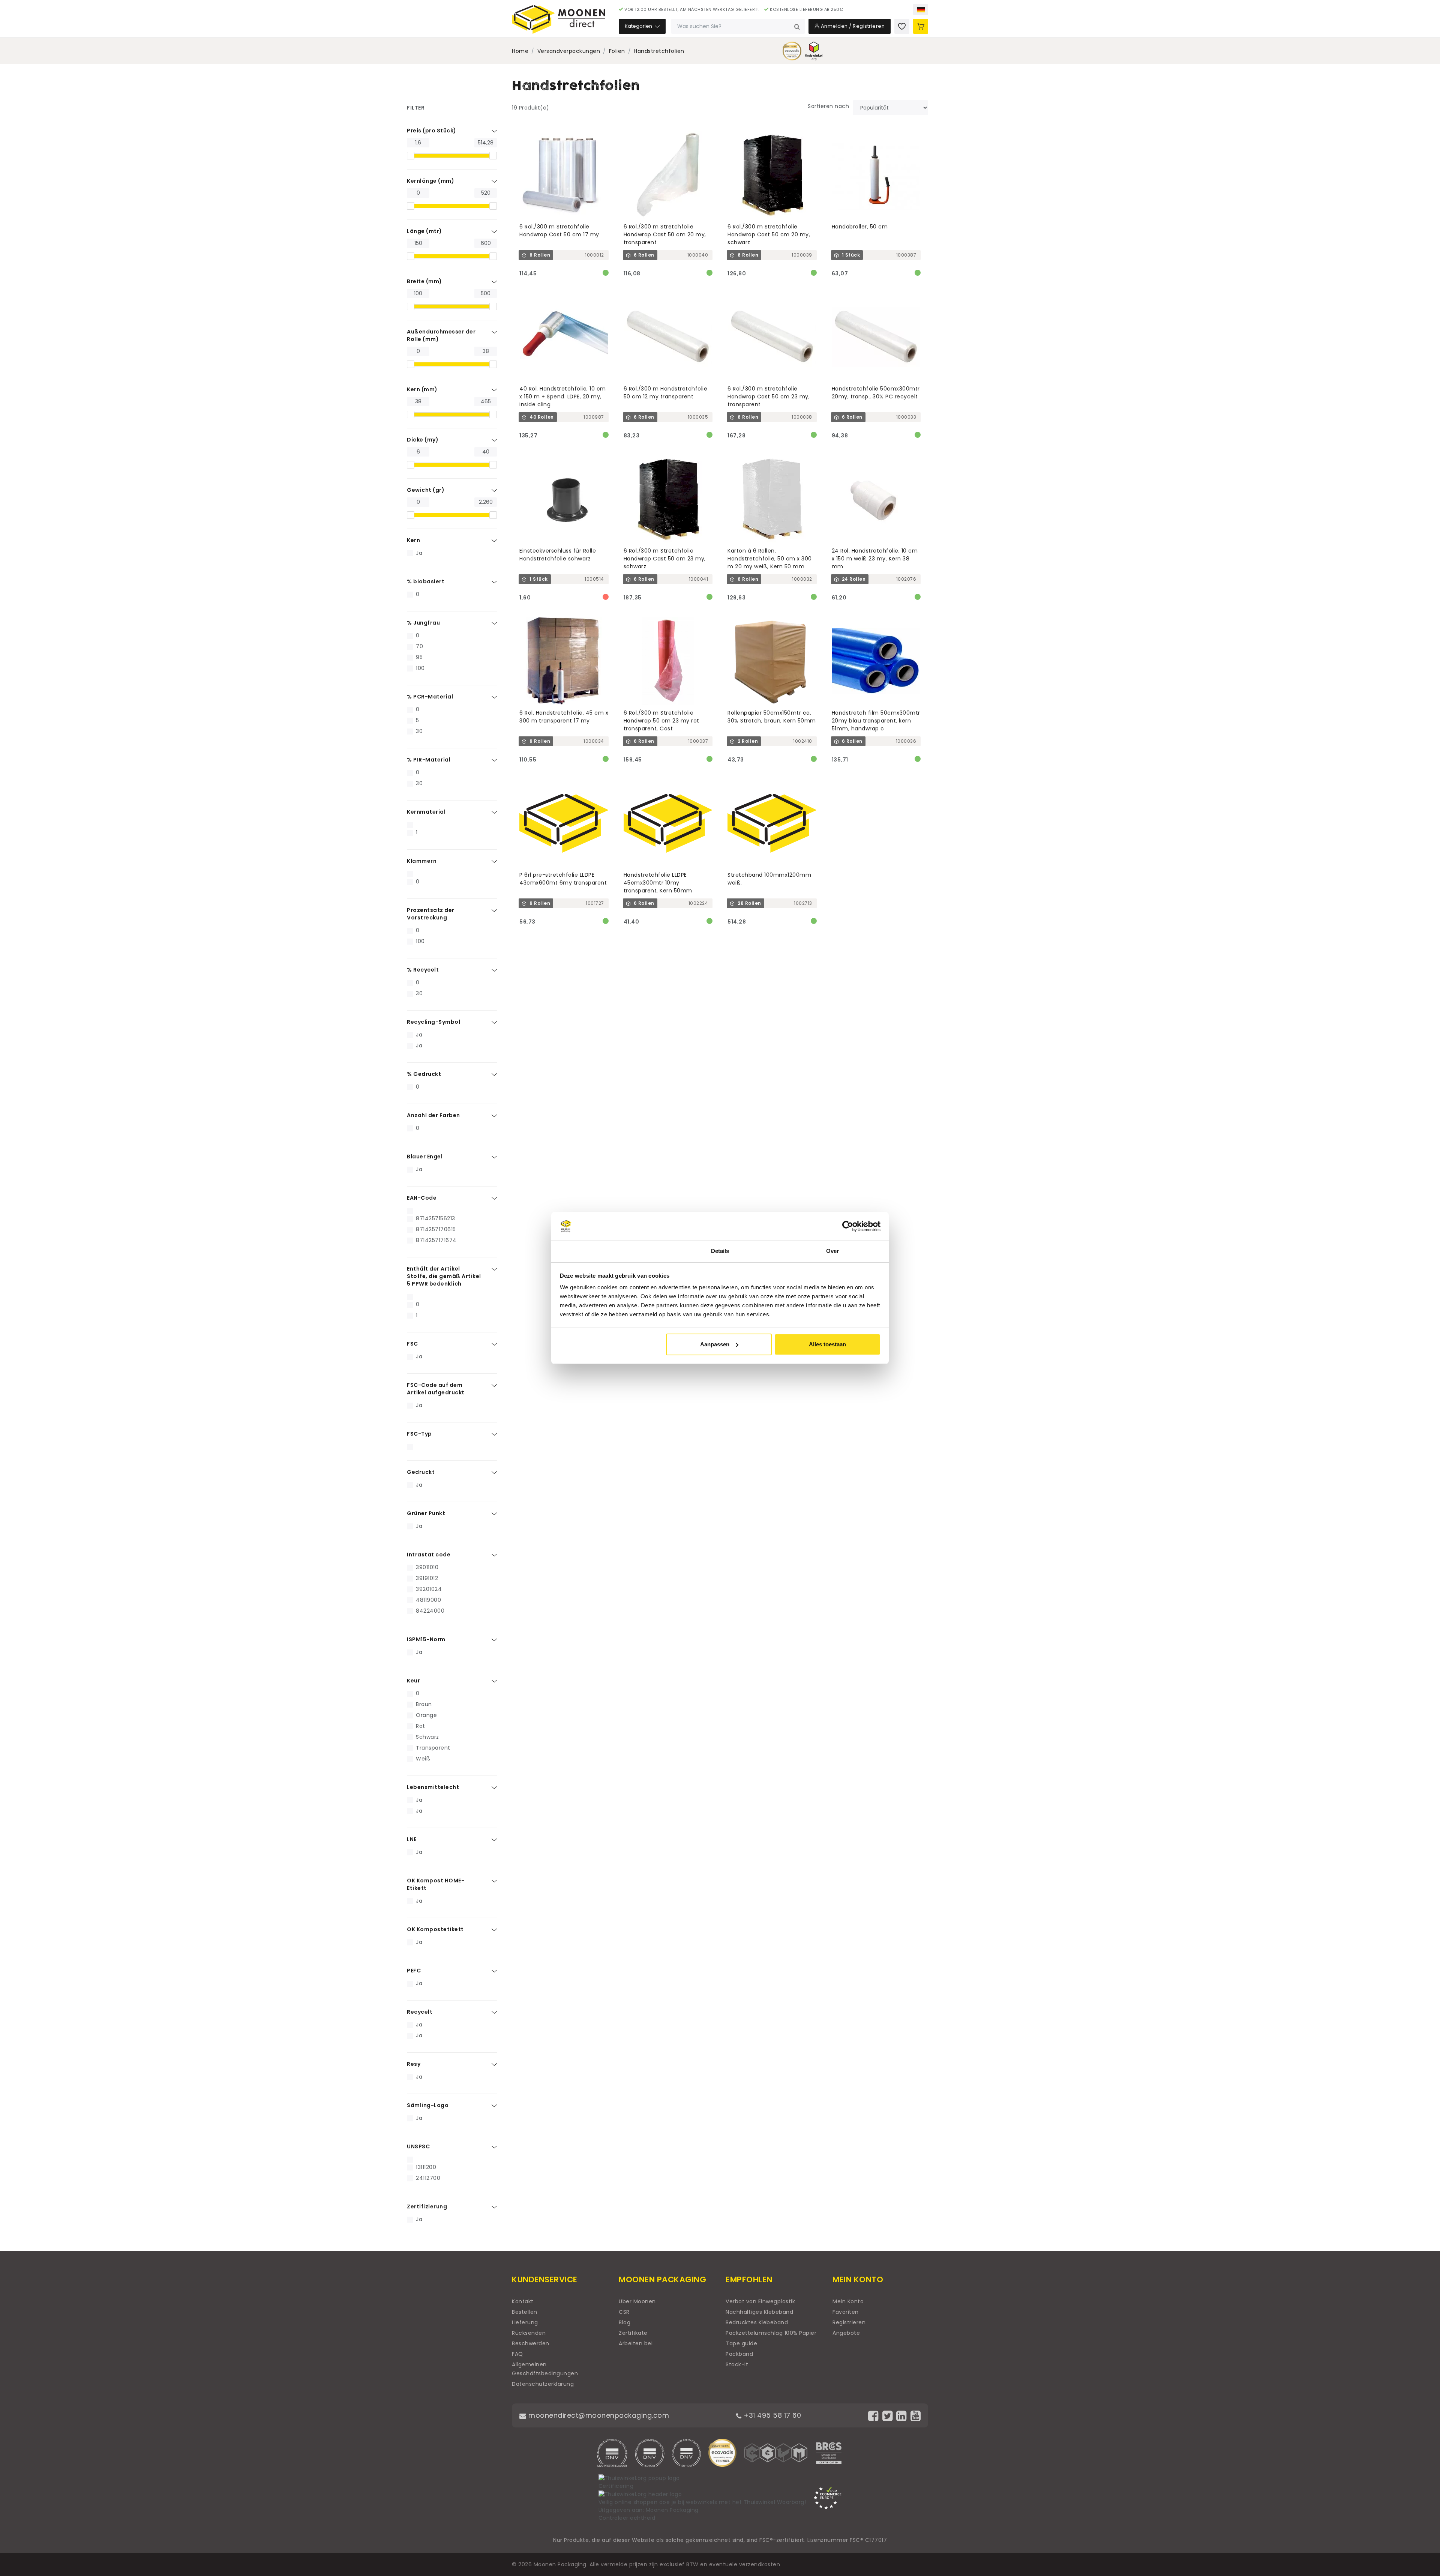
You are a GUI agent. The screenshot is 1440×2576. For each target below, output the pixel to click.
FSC (412, 1344)
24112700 (428, 2178)
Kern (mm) (422, 389)
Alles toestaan (827, 1344)
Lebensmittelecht (433, 1787)
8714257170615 (436, 1229)
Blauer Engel (425, 1157)
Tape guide (741, 2343)
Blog (625, 2322)
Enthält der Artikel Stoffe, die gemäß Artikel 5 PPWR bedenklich (444, 1276)
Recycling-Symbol (433, 1022)
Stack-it (737, 2364)
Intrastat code (429, 1555)
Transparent (433, 1748)
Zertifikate (633, 2333)
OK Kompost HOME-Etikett (436, 1884)
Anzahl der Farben (433, 1115)
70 (419, 646)
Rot (421, 1726)
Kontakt (523, 2301)
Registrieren (849, 2322)
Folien (617, 51)
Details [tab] (720, 1251)
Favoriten (846, 2312)
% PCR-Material (430, 697)
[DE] (921, 9)
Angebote (846, 2333)
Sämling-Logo (428, 2105)
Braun (424, 1704)
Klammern (422, 861)
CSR (624, 2312)
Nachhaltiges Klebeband (759, 2312)
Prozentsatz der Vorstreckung (431, 914)
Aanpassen (715, 1344)
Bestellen (525, 2312)
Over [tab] (832, 1251)
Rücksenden (529, 2333)
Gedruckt (421, 1472)
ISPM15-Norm (426, 1639)
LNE (412, 1839)
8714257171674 (436, 1240)
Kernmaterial (426, 812)
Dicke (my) (423, 440)
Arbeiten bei (636, 2343)
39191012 (427, 1578)
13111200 (426, 2167)
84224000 (430, 1611)
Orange (426, 1715)
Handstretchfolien (659, 51)
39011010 (427, 1567)
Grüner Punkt (426, 1513)
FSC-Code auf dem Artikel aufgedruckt (436, 1389)
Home (520, 51)
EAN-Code (422, 1198)
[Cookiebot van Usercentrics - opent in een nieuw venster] (848, 1226)
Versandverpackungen (569, 51)
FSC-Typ (419, 1434)
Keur (413, 1681)
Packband (739, 2354)
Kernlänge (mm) (430, 181)
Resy (414, 2064)
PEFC (414, 1971)
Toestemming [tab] (607, 1251)
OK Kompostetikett (435, 1929)
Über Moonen (637, 2301)
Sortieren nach (828, 106)
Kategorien (639, 26)
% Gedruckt (424, 1074)
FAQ (517, 2354)
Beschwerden (531, 2343)
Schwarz (427, 1737)
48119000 (428, 1600)
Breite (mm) (424, 281)
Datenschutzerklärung (543, 2384)
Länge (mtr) (424, 231)
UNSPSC (418, 2146)
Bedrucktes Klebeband (757, 2322)
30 (419, 731)
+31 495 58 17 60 (771, 2415)
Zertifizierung (427, 2206)
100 (420, 668)
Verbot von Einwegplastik (760, 2301)
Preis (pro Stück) (432, 131)
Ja (419, 553)
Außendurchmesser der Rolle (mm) (441, 335)
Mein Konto (848, 2301)
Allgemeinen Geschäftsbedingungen (545, 2369)
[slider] (411, 156)
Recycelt (420, 2012)
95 (419, 657)
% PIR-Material (429, 760)
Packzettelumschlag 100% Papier (771, 2333)
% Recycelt (423, 970)
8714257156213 (436, 1218)
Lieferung (525, 2322)
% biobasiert (426, 581)
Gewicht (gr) (426, 490)
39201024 (429, 1589)
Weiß (423, 1759)
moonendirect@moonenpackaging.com (598, 2415)
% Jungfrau (423, 623)
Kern (413, 540)
